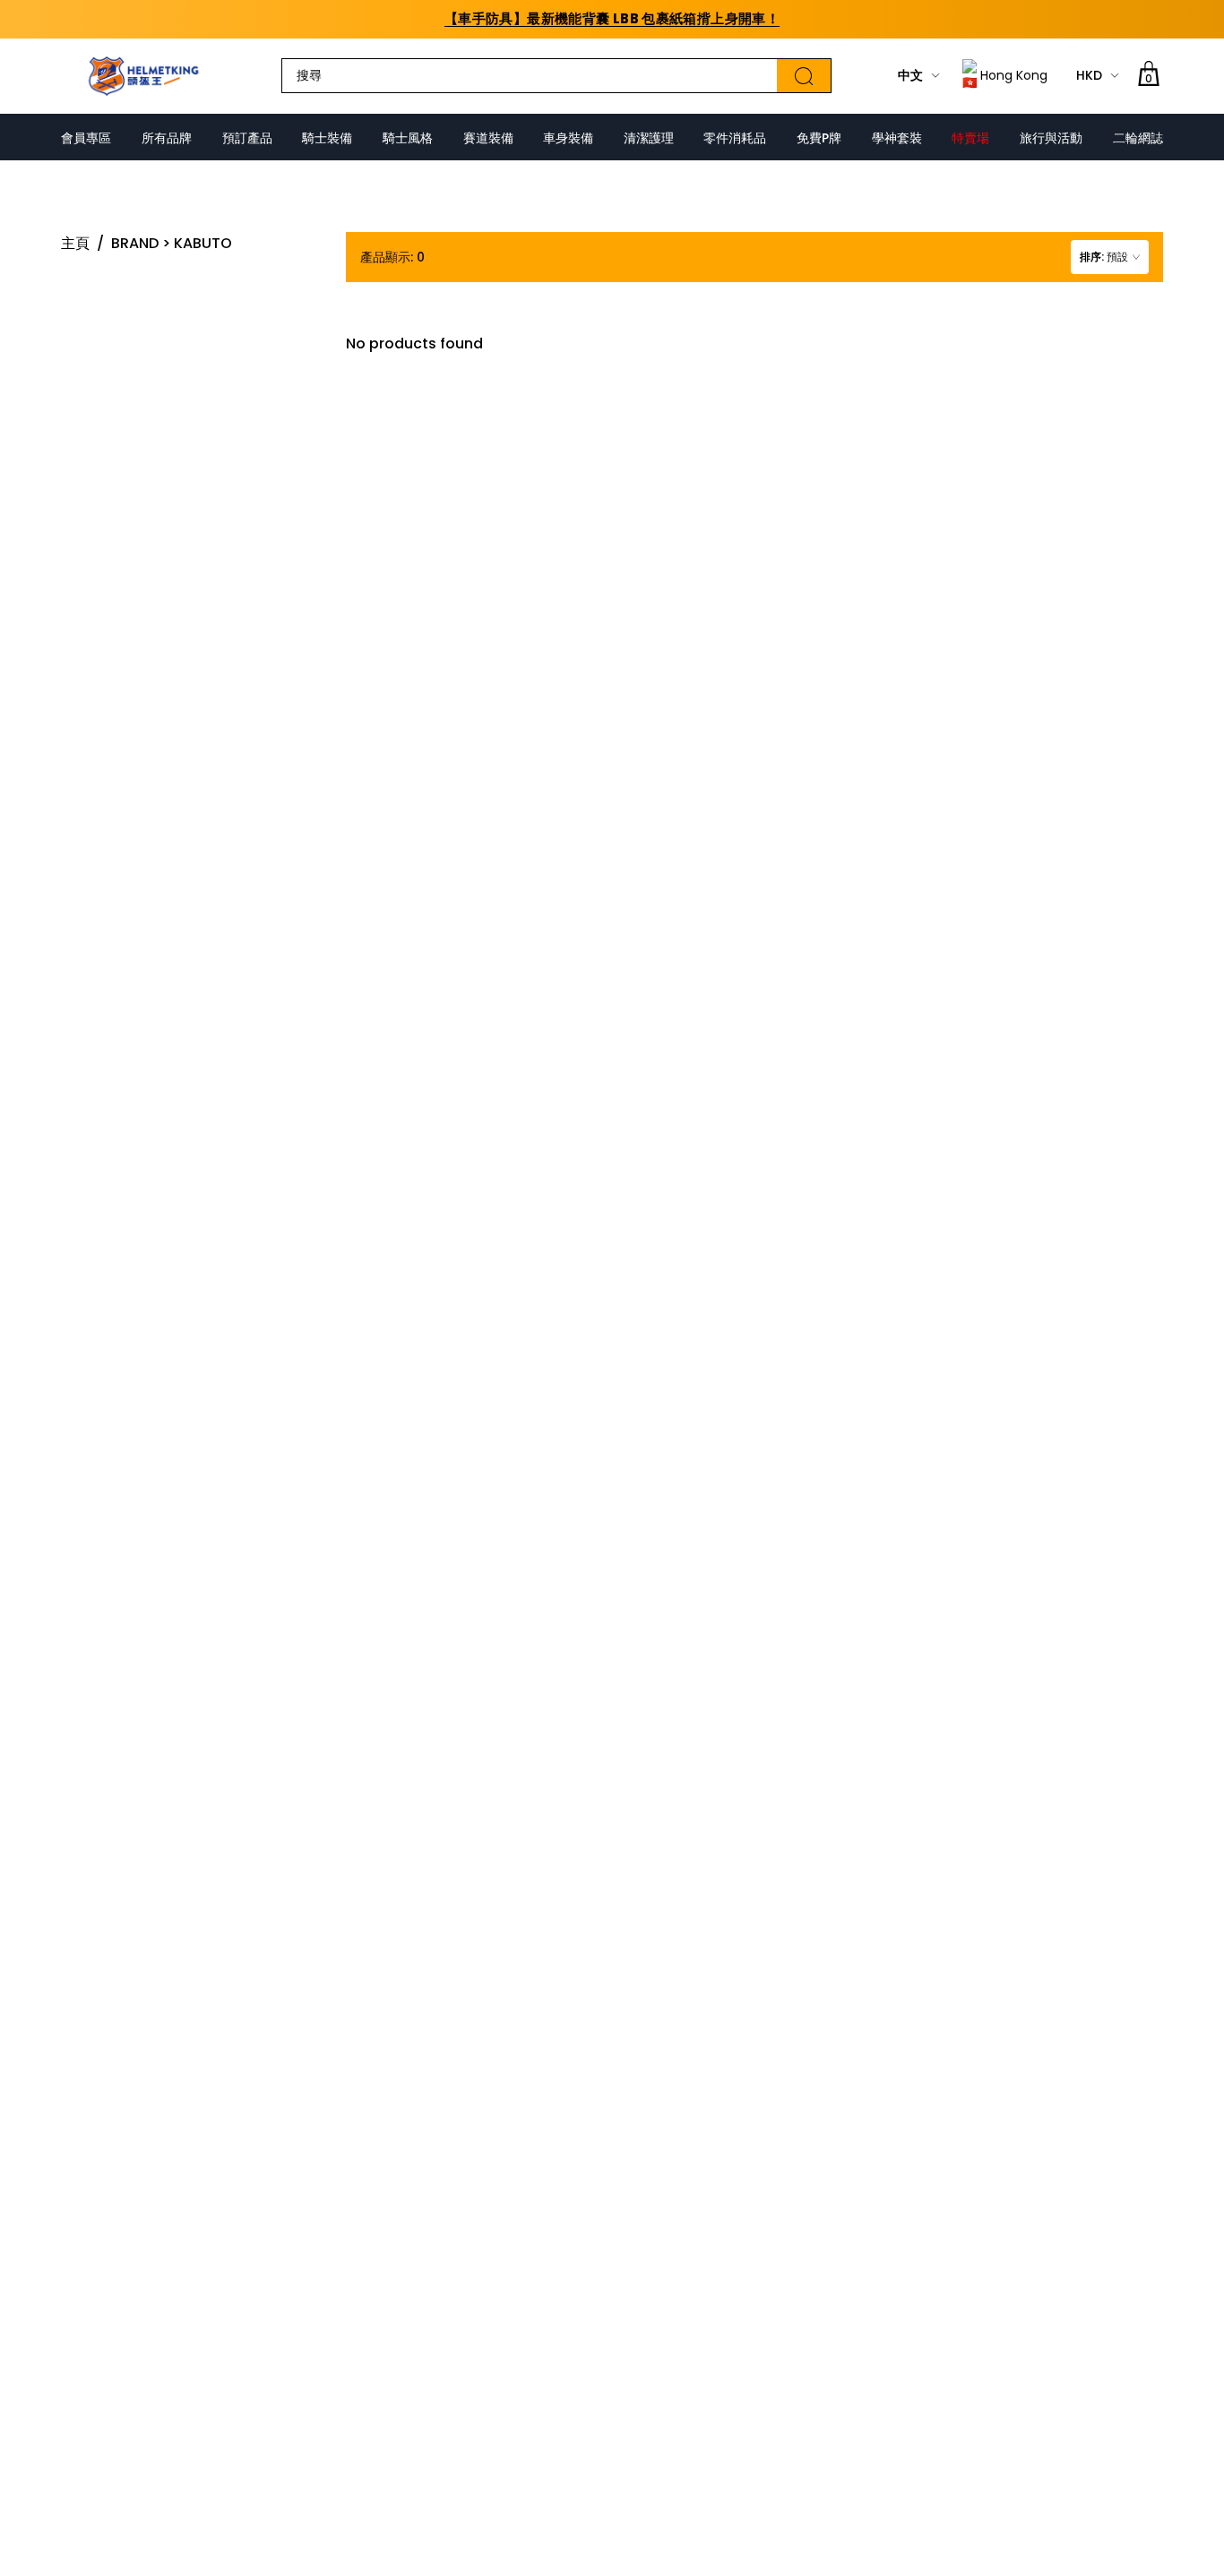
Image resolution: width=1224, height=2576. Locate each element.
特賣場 (970, 138)
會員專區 (86, 138)
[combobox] (1110, 257)
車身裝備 (568, 138)
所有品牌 (167, 138)
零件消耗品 (735, 138)
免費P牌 (819, 138)
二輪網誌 (1138, 138)
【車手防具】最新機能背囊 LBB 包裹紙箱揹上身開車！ (612, 18)
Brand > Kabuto (172, 243)
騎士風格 (408, 138)
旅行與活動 (1051, 138)
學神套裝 (897, 138)
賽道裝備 (488, 138)
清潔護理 (649, 138)
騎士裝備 (327, 138)
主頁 (75, 243)
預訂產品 (247, 138)
